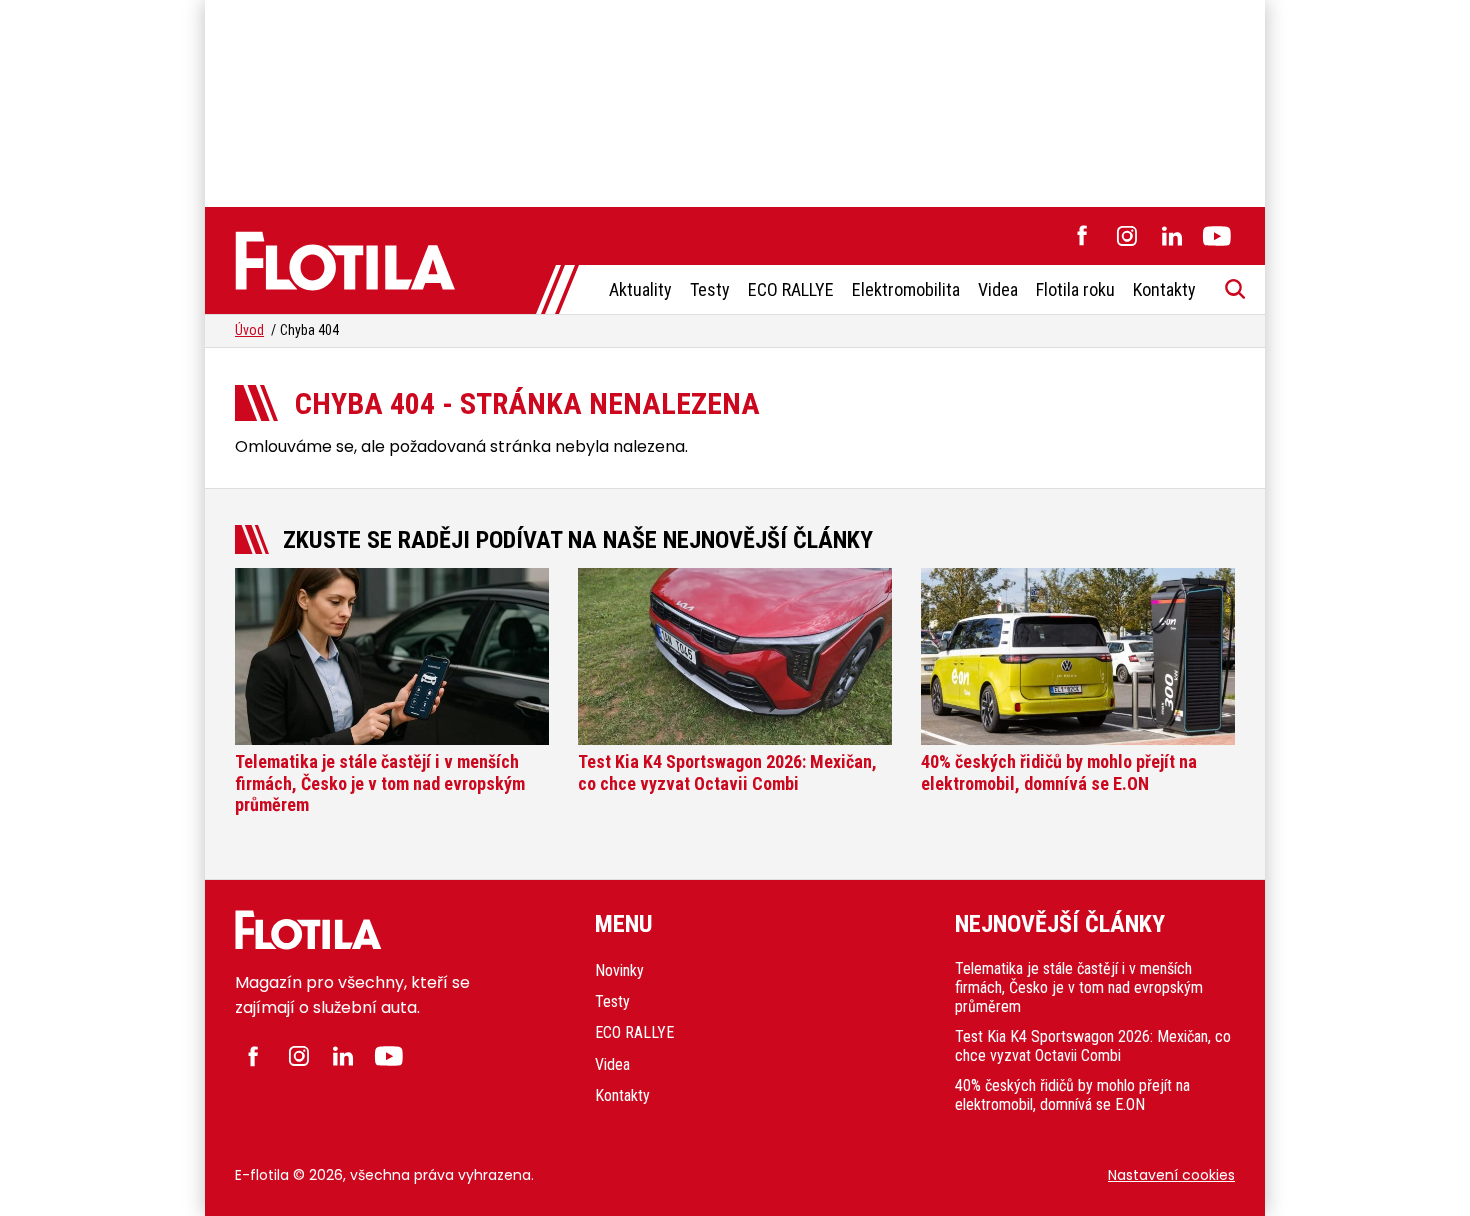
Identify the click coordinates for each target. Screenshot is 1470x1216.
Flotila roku (1075, 289)
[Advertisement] (735, 100)
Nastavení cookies (1171, 1175)
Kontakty (1164, 289)
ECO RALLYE (791, 289)
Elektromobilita (906, 289)
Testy (710, 289)
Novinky (619, 970)
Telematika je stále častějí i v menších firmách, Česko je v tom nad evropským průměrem (1079, 987)
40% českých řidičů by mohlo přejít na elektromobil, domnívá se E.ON (1072, 1095)
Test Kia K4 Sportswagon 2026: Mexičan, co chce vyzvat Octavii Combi (1093, 1046)
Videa (998, 289)
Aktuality (640, 289)
